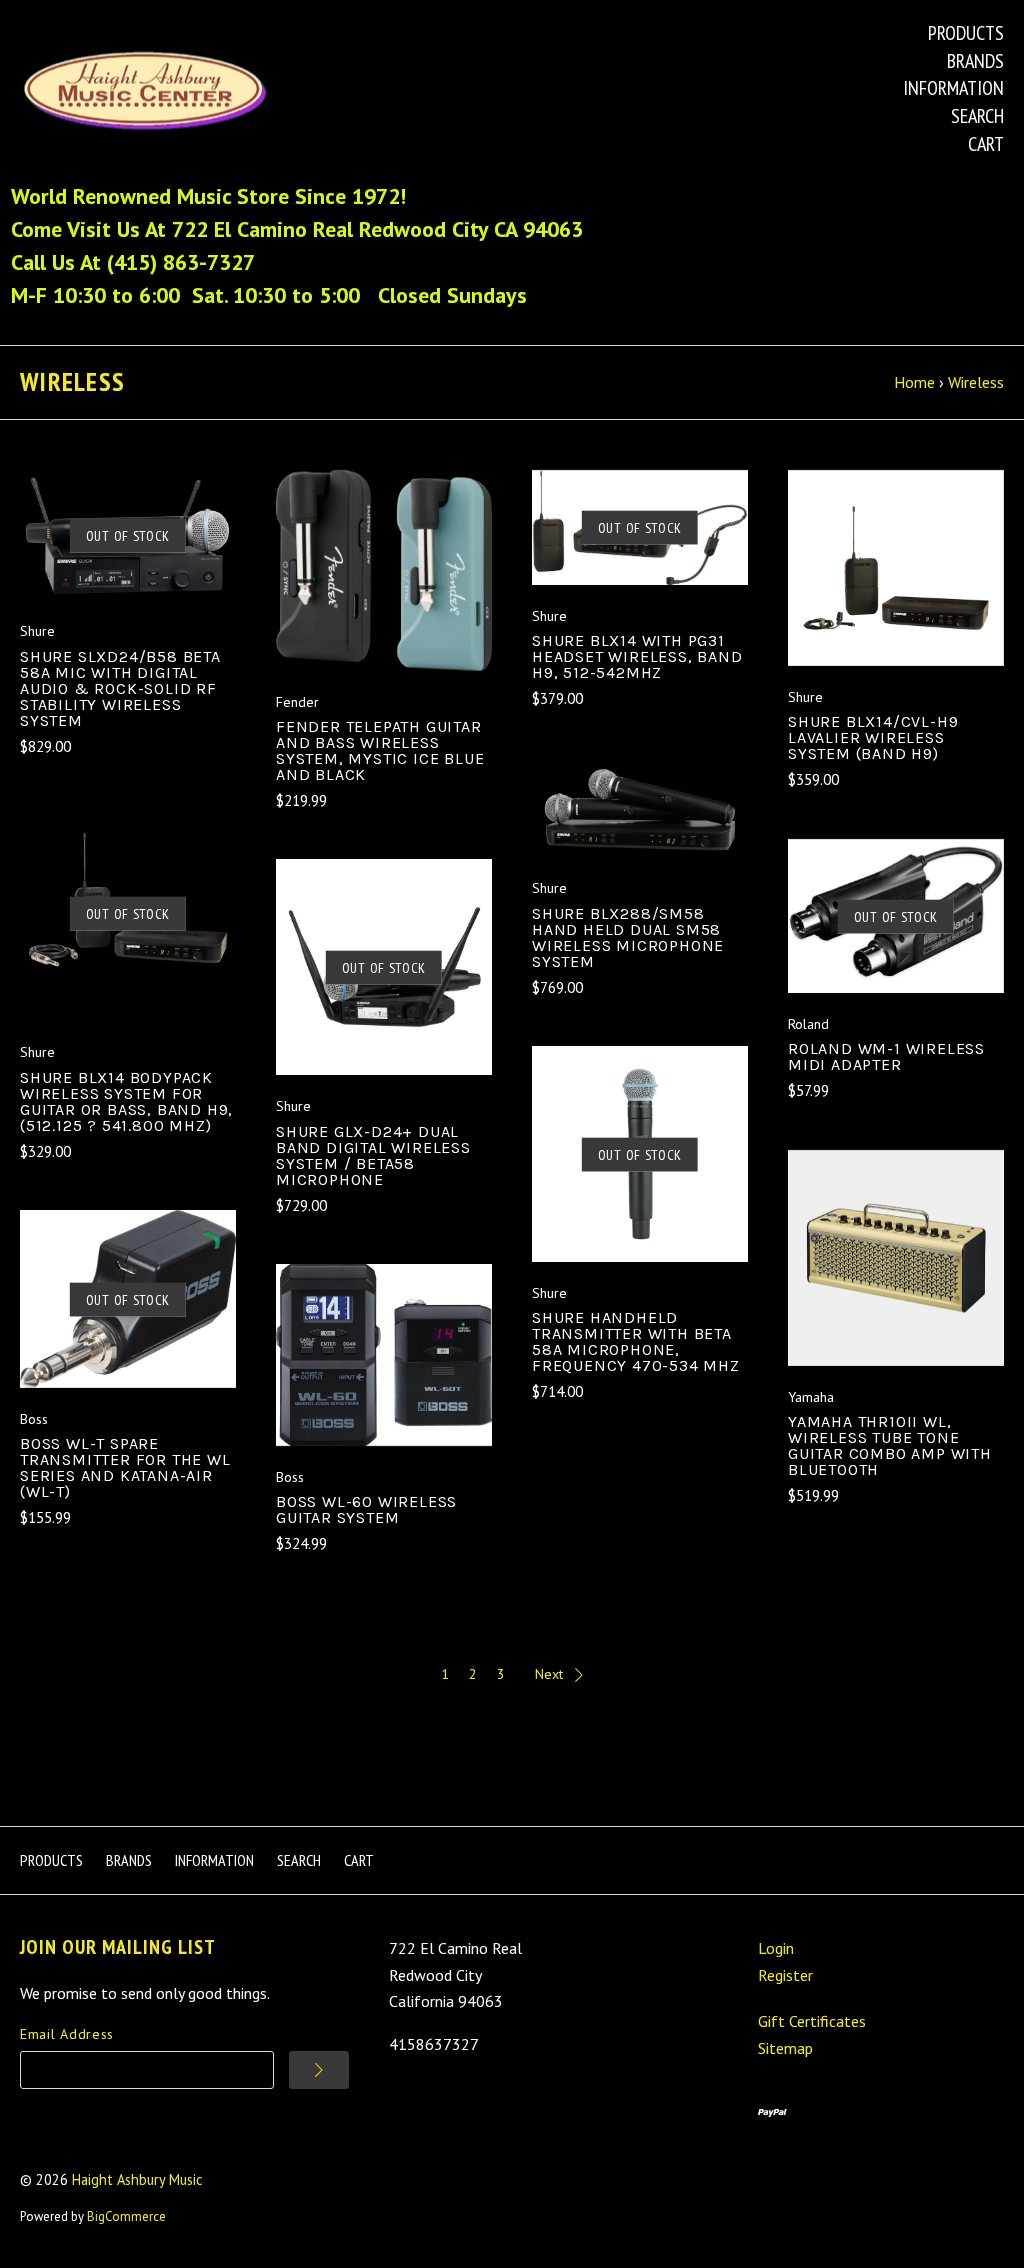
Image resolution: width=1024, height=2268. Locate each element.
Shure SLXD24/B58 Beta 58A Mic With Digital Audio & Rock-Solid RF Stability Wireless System (120, 688)
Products (966, 33)
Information (953, 88)
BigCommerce (126, 2216)
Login (776, 1948)
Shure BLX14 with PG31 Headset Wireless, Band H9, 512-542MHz (637, 656)
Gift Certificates (812, 2021)
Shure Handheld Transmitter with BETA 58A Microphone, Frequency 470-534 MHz (636, 1341)
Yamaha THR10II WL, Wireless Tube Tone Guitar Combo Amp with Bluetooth (890, 1445)
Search (977, 116)
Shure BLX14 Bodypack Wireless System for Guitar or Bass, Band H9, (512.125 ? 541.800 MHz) (126, 1101)
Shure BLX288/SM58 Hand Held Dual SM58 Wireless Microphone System (628, 937)
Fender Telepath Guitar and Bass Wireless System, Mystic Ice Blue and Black (380, 750)
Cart (986, 144)
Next (549, 1674)
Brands (975, 61)
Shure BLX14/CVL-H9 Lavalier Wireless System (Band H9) (873, 737)
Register (785, 1975)
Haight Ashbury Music (137, 2179)
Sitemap (785, 2048)
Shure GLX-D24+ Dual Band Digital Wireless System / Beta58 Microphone (373, 1155)
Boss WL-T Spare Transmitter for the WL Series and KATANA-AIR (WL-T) (125, 1467)
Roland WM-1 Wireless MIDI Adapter (886, 1056)
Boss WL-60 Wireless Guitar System (366, 1509)
